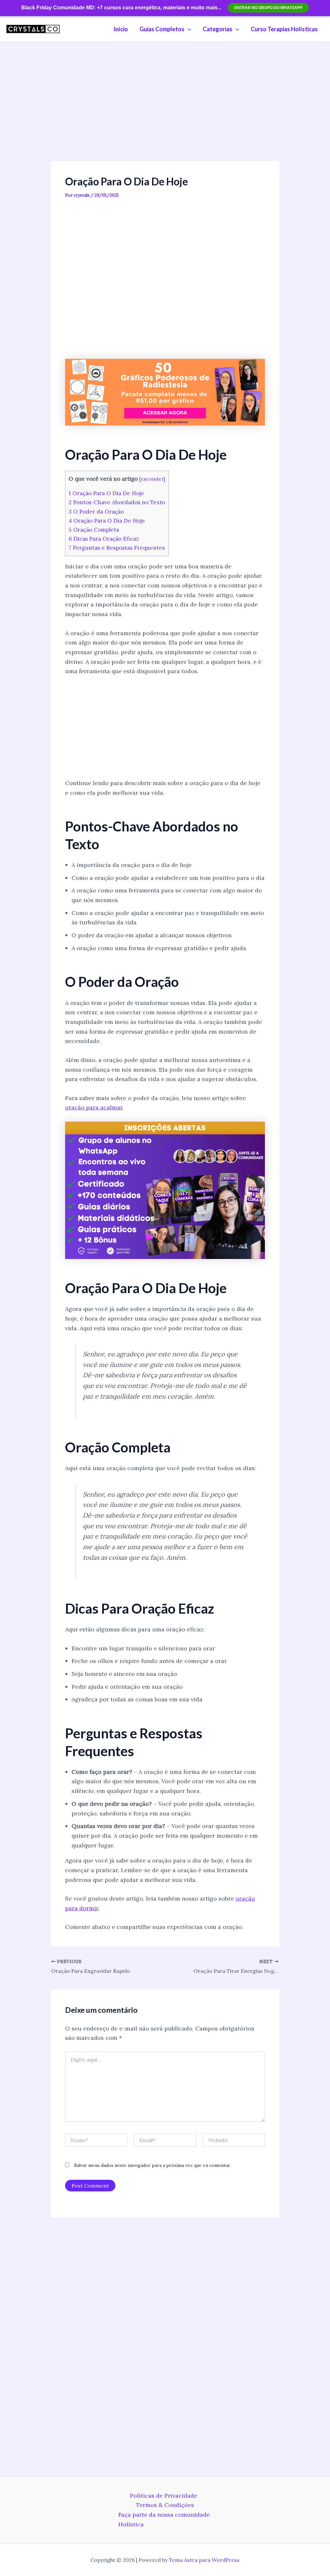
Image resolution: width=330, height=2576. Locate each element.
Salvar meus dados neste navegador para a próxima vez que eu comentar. (152, 2165)
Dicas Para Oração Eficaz (104, 539)
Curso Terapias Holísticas (284, 29)
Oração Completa (94, 530)
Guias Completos (162, 29)
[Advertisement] (165, 113)
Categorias (218, 29)
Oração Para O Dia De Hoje (106, 493)
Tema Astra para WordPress (204, 2560)
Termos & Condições (165, 2505)
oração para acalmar (94, 1107)
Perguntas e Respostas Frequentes (117, 548)
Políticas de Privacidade (164, 2496)
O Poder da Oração (96, 512)
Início (121, 29)
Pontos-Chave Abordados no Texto (117, 502)
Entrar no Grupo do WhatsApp (268, 8)
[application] (188, 29)
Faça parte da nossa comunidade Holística (164, 2519)
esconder (152, 479)
